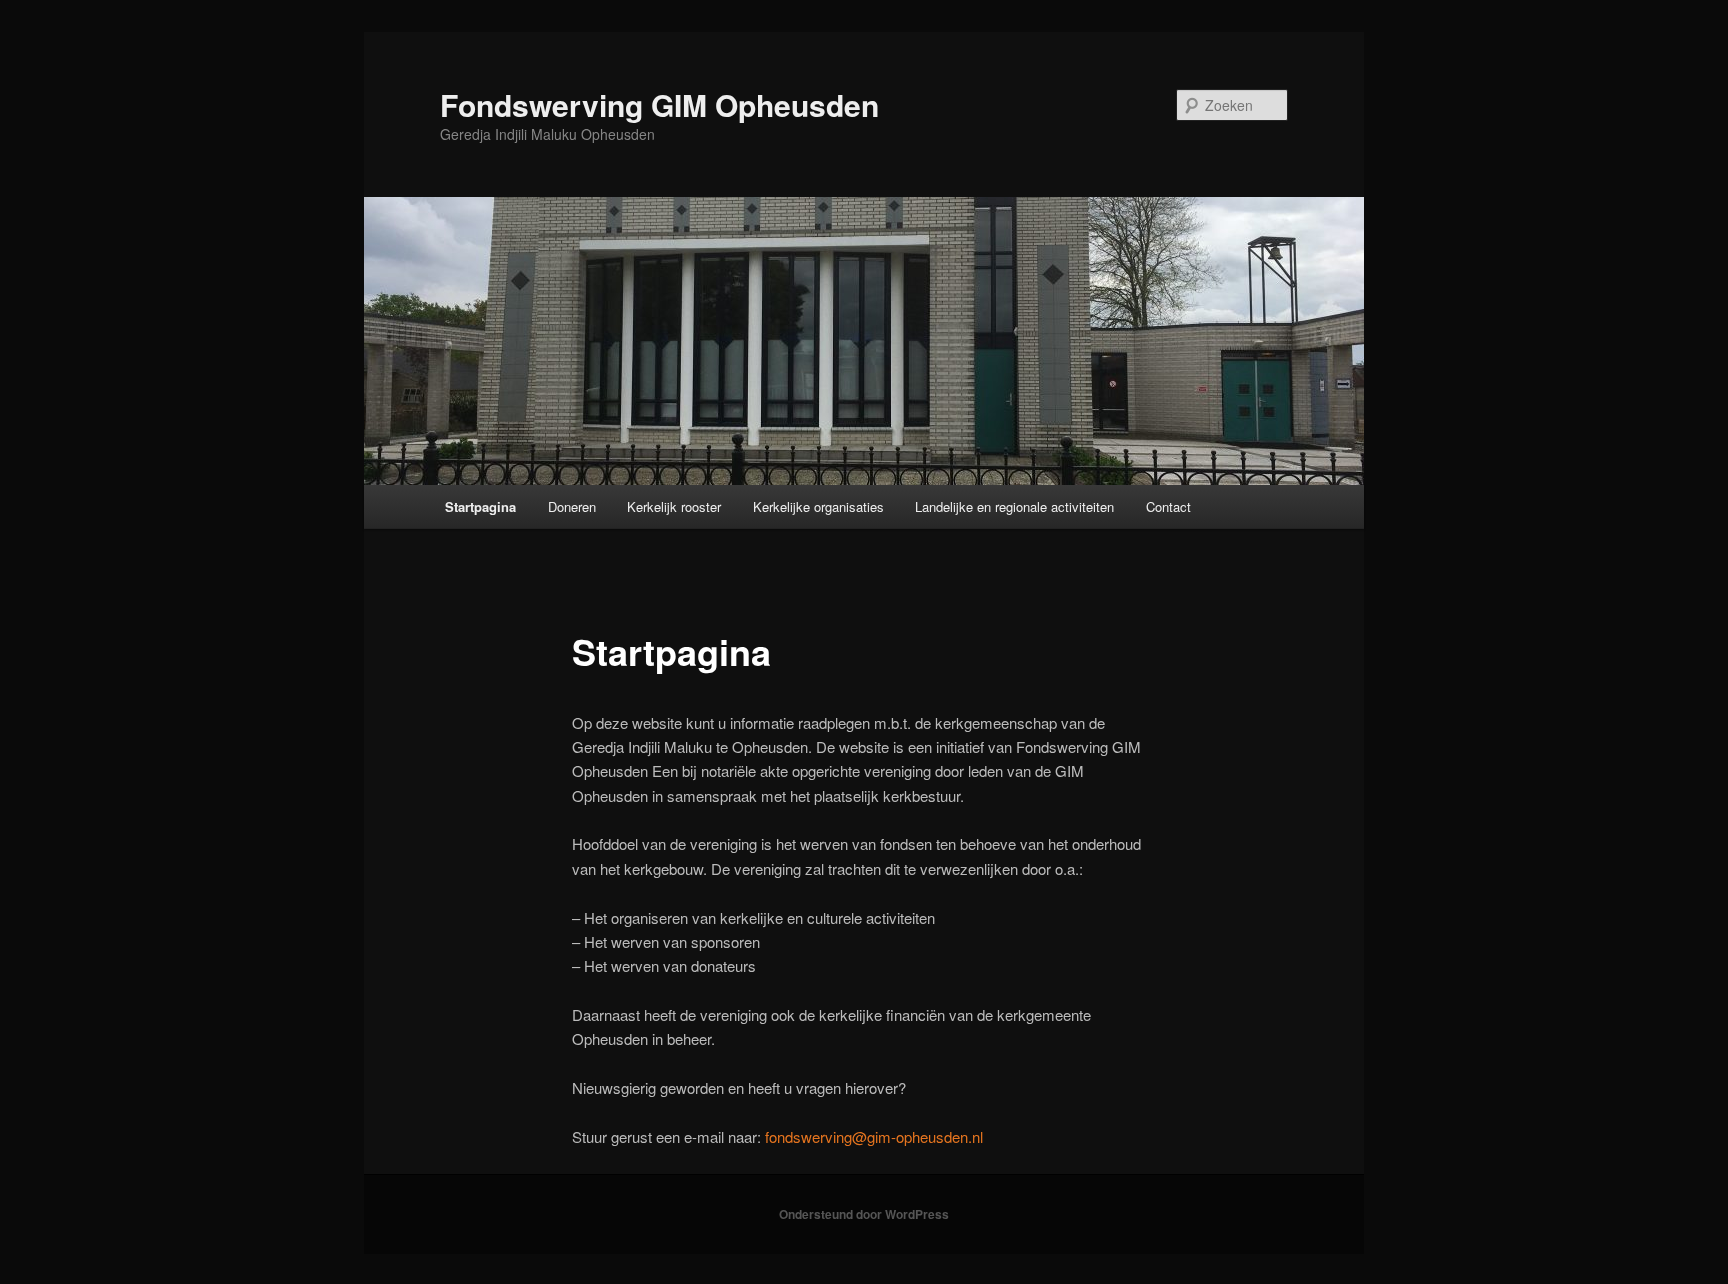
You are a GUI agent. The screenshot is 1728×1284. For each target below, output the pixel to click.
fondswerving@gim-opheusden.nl (874, 1136)
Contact (1168, 506)
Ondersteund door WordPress (864, 1214)
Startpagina (480, 506)
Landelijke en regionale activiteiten (1014, 506)
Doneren (572, 506)
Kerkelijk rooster (674, 506)
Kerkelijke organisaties (818, 506)
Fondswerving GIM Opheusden (659, 104)
